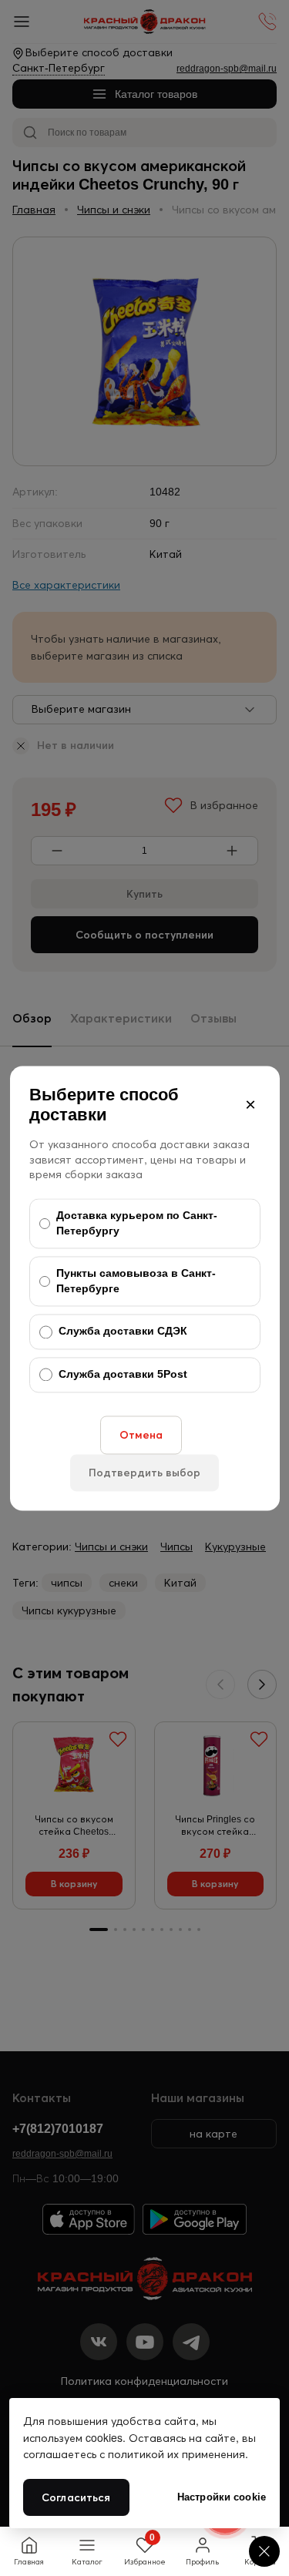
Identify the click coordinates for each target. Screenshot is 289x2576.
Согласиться (76, 2497)
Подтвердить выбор (144, 1473)
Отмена (141, 1435)
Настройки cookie (222, 2497)
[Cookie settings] (264, 2551)
